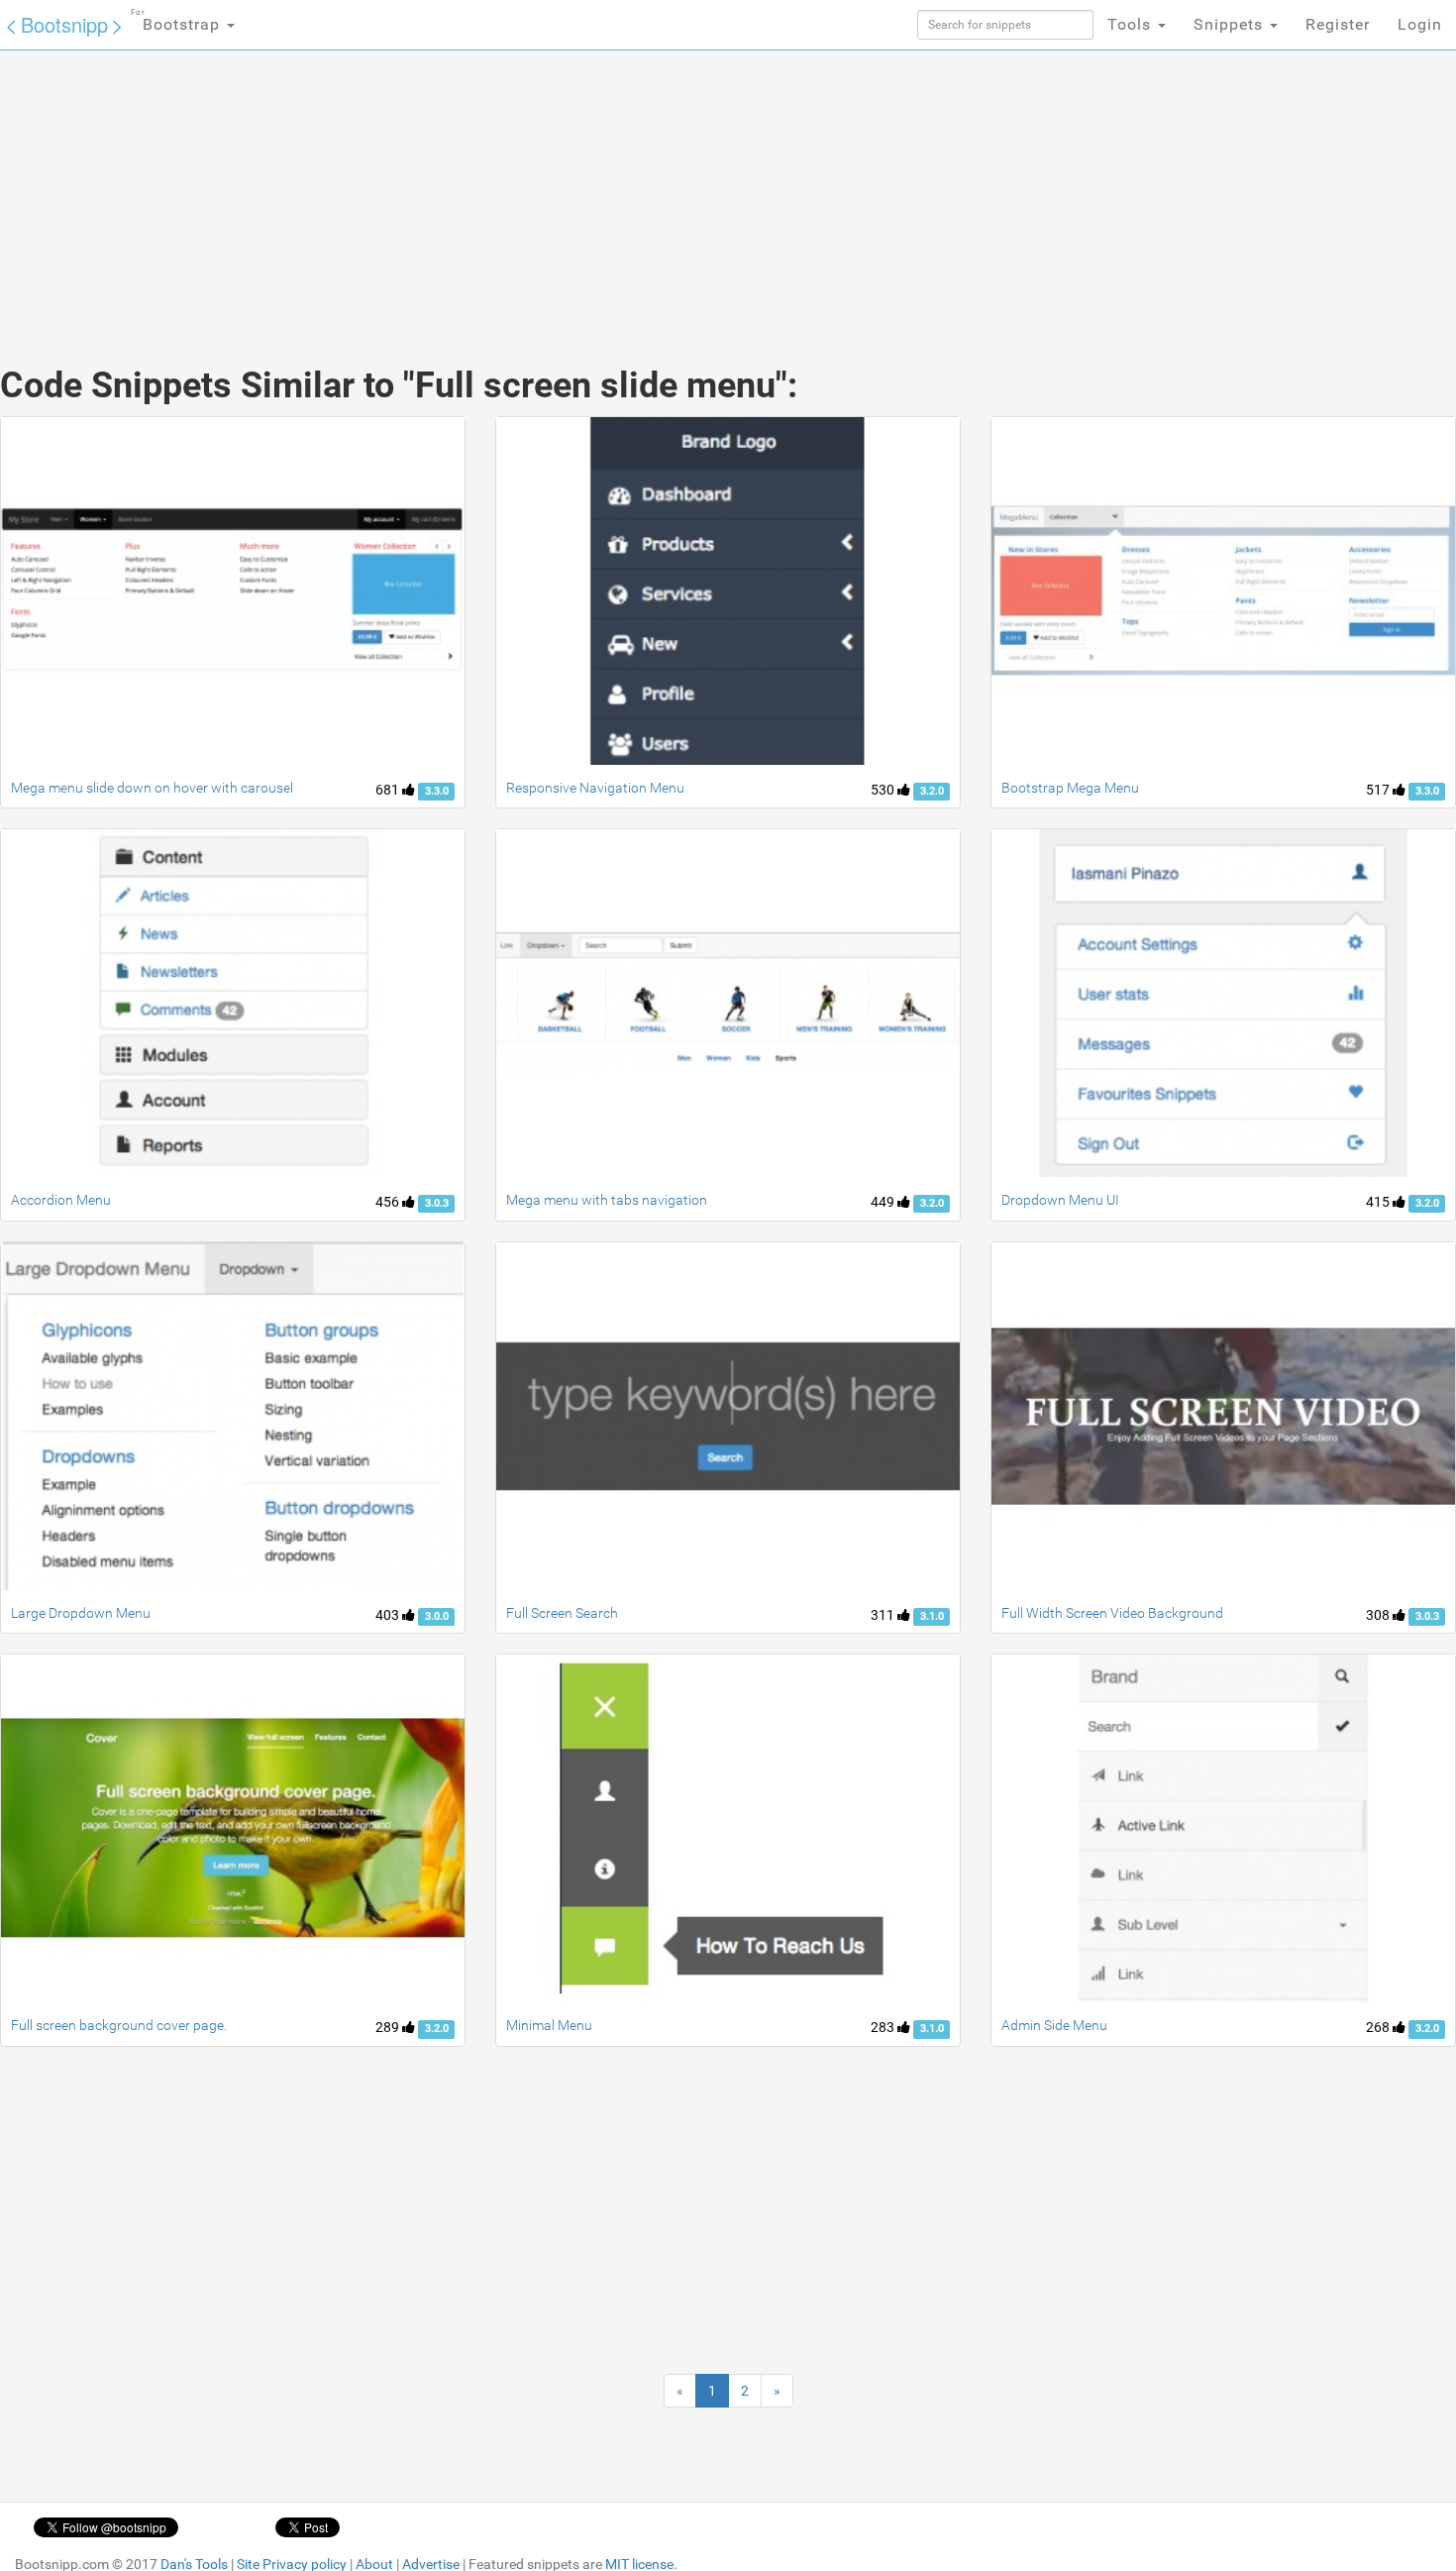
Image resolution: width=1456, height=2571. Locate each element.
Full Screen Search (562, 1613)
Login (1420, 24)
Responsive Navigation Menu (595, 788)
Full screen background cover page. (119, 2025)
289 (389, 2027)
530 (884, 790)
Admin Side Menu (1054, 2025)
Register (1338, 24)
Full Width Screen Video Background (1112, 1613)
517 (1379, 790)
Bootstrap (178, 21)
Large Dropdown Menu (81, 1613)
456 (389, 1202)
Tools (1132, 24)
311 (884, 1615)
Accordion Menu (61, 1200)
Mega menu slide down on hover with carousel (152, 788)
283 (884, 2027)
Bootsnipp (64, 24)
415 (1379, 1202)
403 (389, 1615)
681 (389, 790)
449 (884, 1202)
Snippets (1231, 24)
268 (1379, 2027)
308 (1379, 1615)
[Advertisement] (579, 188)
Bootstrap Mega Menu (1070, 788)
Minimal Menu (549, 2025)
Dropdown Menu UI (1060, 1200)
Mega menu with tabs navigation (607, 1200)
